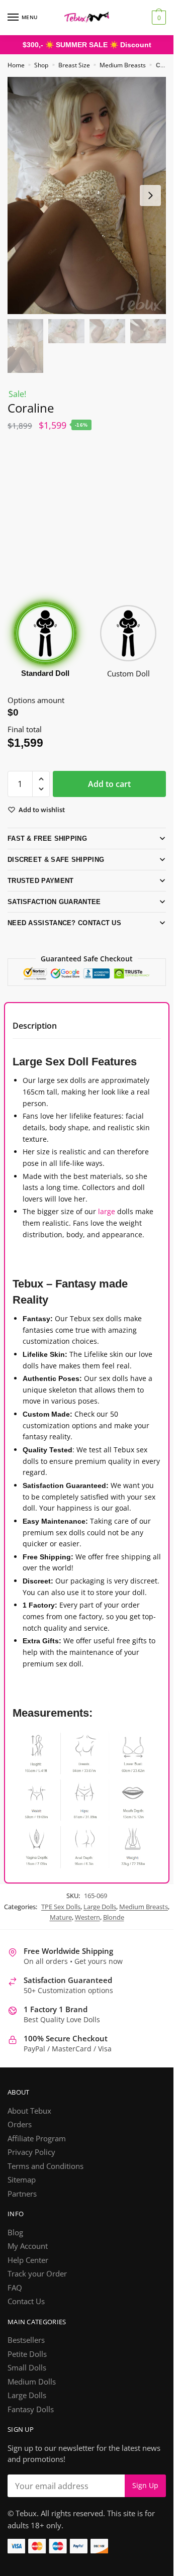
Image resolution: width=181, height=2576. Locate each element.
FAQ (15, 2300)
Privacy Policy (31, 2165)
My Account (28, 2259)
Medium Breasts (123, 65)
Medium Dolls (32, 2394)
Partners (22, 2206)
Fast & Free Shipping (45, 838)
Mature (61, 1930)
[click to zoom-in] (87, 195)
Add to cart (109, 783)
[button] (41, 779)
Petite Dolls (27, 2366)
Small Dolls (27, 2381)
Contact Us (26, 2314)
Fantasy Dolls (31, 2422)
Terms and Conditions (46, 2178)
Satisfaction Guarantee (54, 901)
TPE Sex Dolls (61, 1919)
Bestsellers (26, 2353)
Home (16, 65)
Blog (15, 2245)
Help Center (28, 2272)
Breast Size (74, 65)
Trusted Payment (41, 880)
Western (87, 1930)
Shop (41, 65)
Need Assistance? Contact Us (63, 922)
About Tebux (29, 2123)
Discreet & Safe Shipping (53, 859)
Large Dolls (100, 1919)
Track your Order (37, 2287)
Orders (20, 2137)
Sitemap (22, 2193)
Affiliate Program (37, 2151)
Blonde (114, 1930)
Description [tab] (35, 1025)
